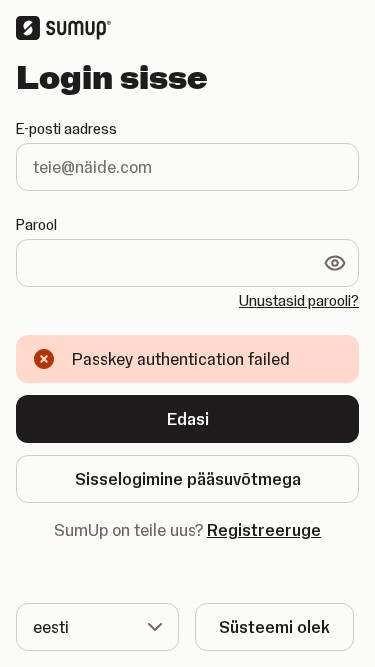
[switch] (335, 263)
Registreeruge (264, 530)
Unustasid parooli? (299, 301)
